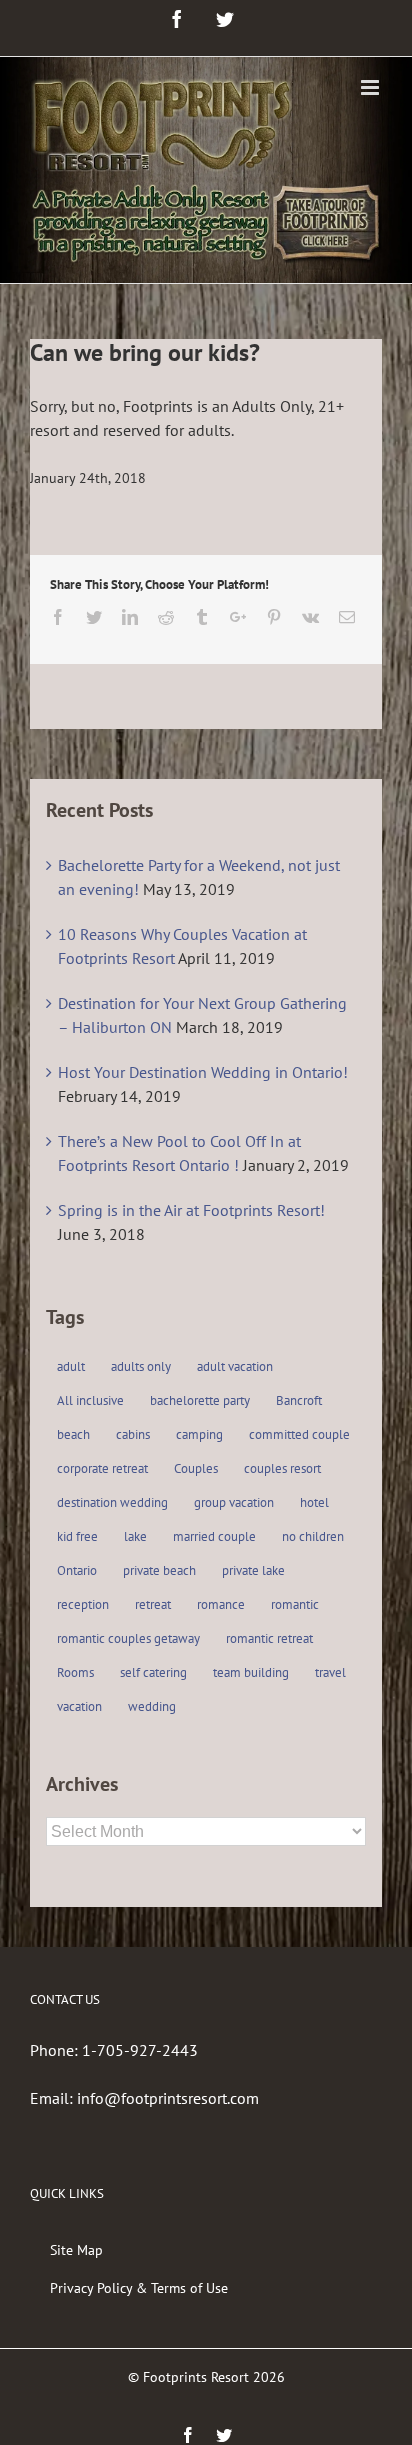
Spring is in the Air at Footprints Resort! (191, 1210)
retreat (153, 1604)
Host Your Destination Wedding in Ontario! (203, 1072)
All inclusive (90, 1400)
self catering (153, 1672)
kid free (77, 1536)
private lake (253, 1570)
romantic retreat (269, 1638)
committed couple (299, 1434)
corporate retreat (102, 1468)
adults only (141, 1366)
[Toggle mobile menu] (371, 87)
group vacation (234, 1502)
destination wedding (112, 1502)
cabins (133, 1434)
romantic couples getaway (128, 1638)
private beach (159, 1570)
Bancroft (299, 1400)
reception (83, 1604)
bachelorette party (200, 1400)
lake (135, 1536)
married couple (214, 1536)
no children (313, 1536)
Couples (196, 1468)
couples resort (282, 1468)
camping (199, 1434)
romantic (295, 1604)
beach (73, 1434)
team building (251, 1672)
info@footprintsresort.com (168, 2098)
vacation (79, 1706)
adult (71, 1366)
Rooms (75, 1672)
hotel (314, 1502)
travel (330, 1672)
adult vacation (235, 1366)
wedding (152, 1706)
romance (221, 1604)
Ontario (77, 1570)
